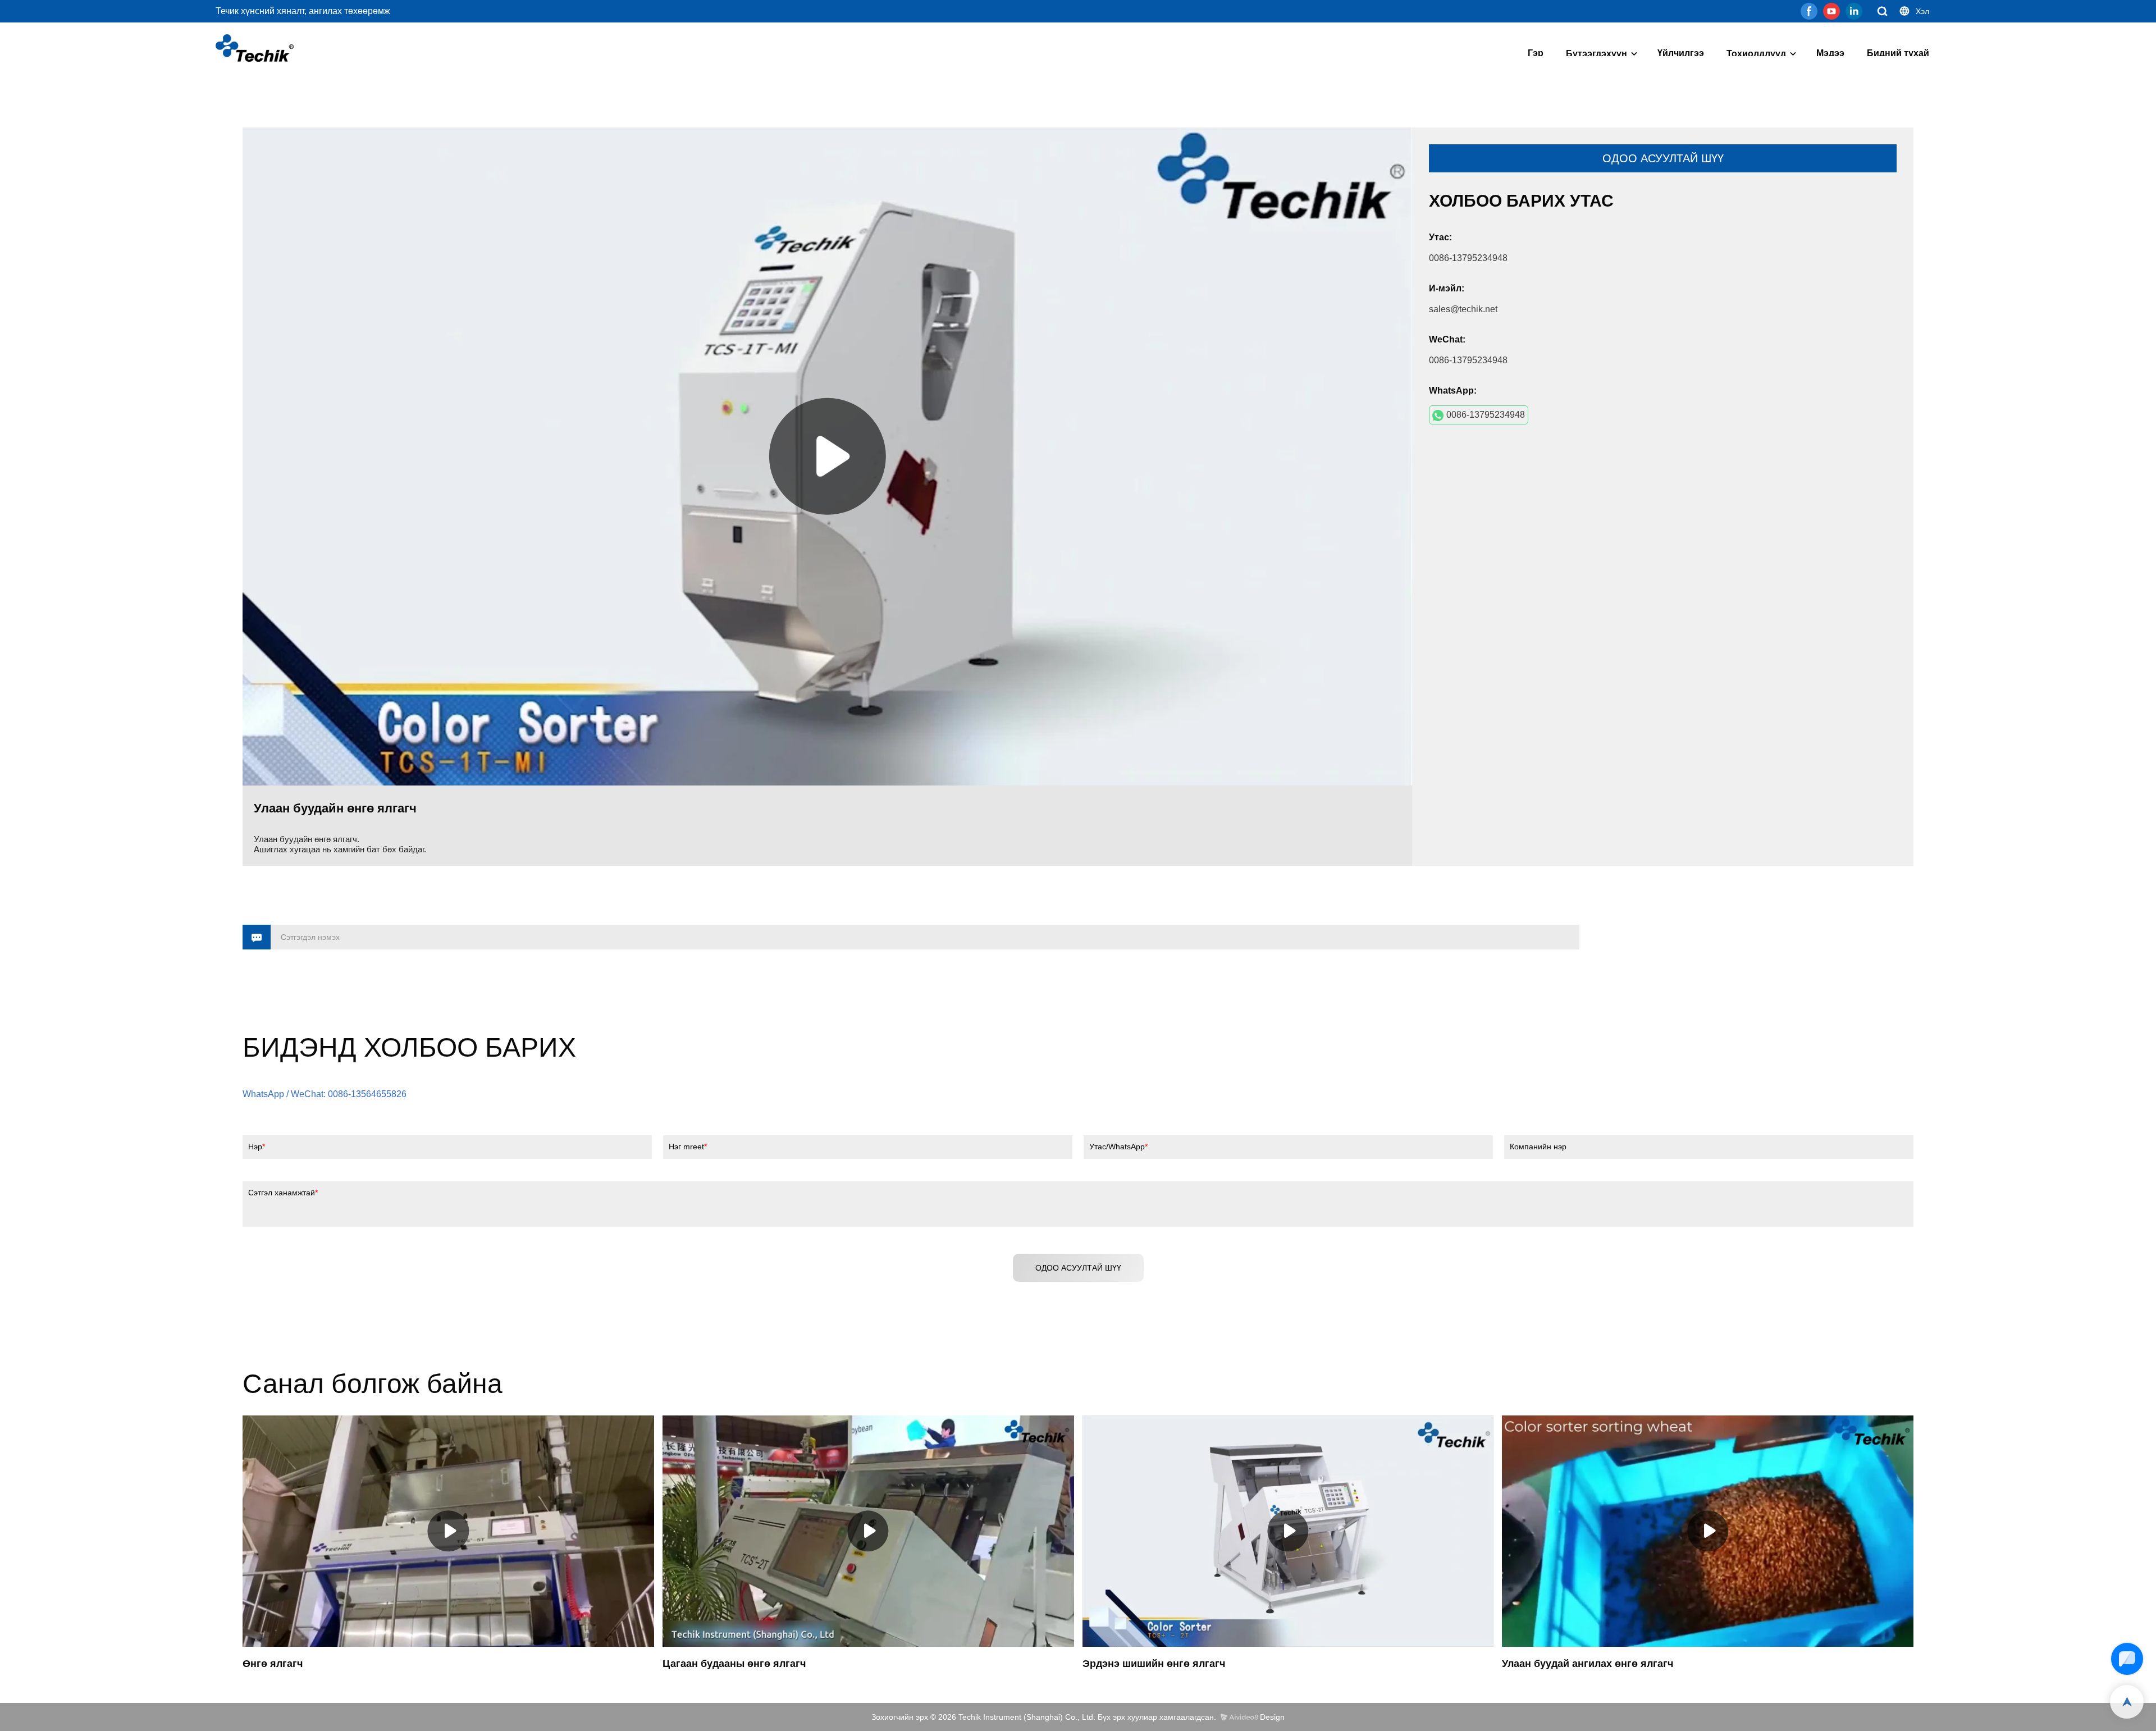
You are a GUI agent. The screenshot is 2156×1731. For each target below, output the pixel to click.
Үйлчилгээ (1681, 53)
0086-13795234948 (1486, 415)
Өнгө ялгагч (273, 1664)
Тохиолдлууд (1756, 54)
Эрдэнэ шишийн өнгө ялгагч (1154, 1664)
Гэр (1536, 53)
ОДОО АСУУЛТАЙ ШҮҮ (1663, 158)
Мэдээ (1830, 53)
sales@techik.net (1463, 309)
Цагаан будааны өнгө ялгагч (734, 1664)
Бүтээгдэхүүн (1597, 54)
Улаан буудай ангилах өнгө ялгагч (1588, 1664)
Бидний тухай (1898, 53)
